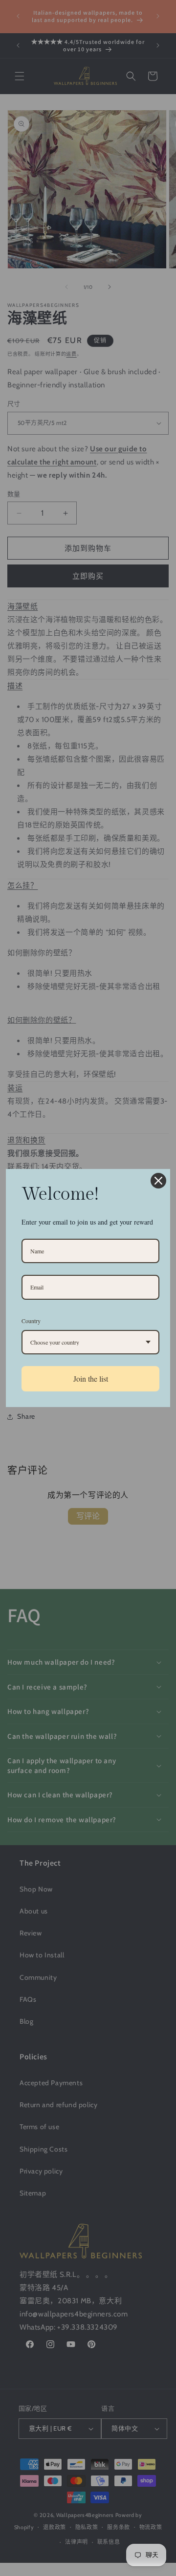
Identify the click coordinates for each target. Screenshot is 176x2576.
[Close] (158, 1181)
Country (31, 1321)
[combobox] (90, 1342)
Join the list (91, 1379)
